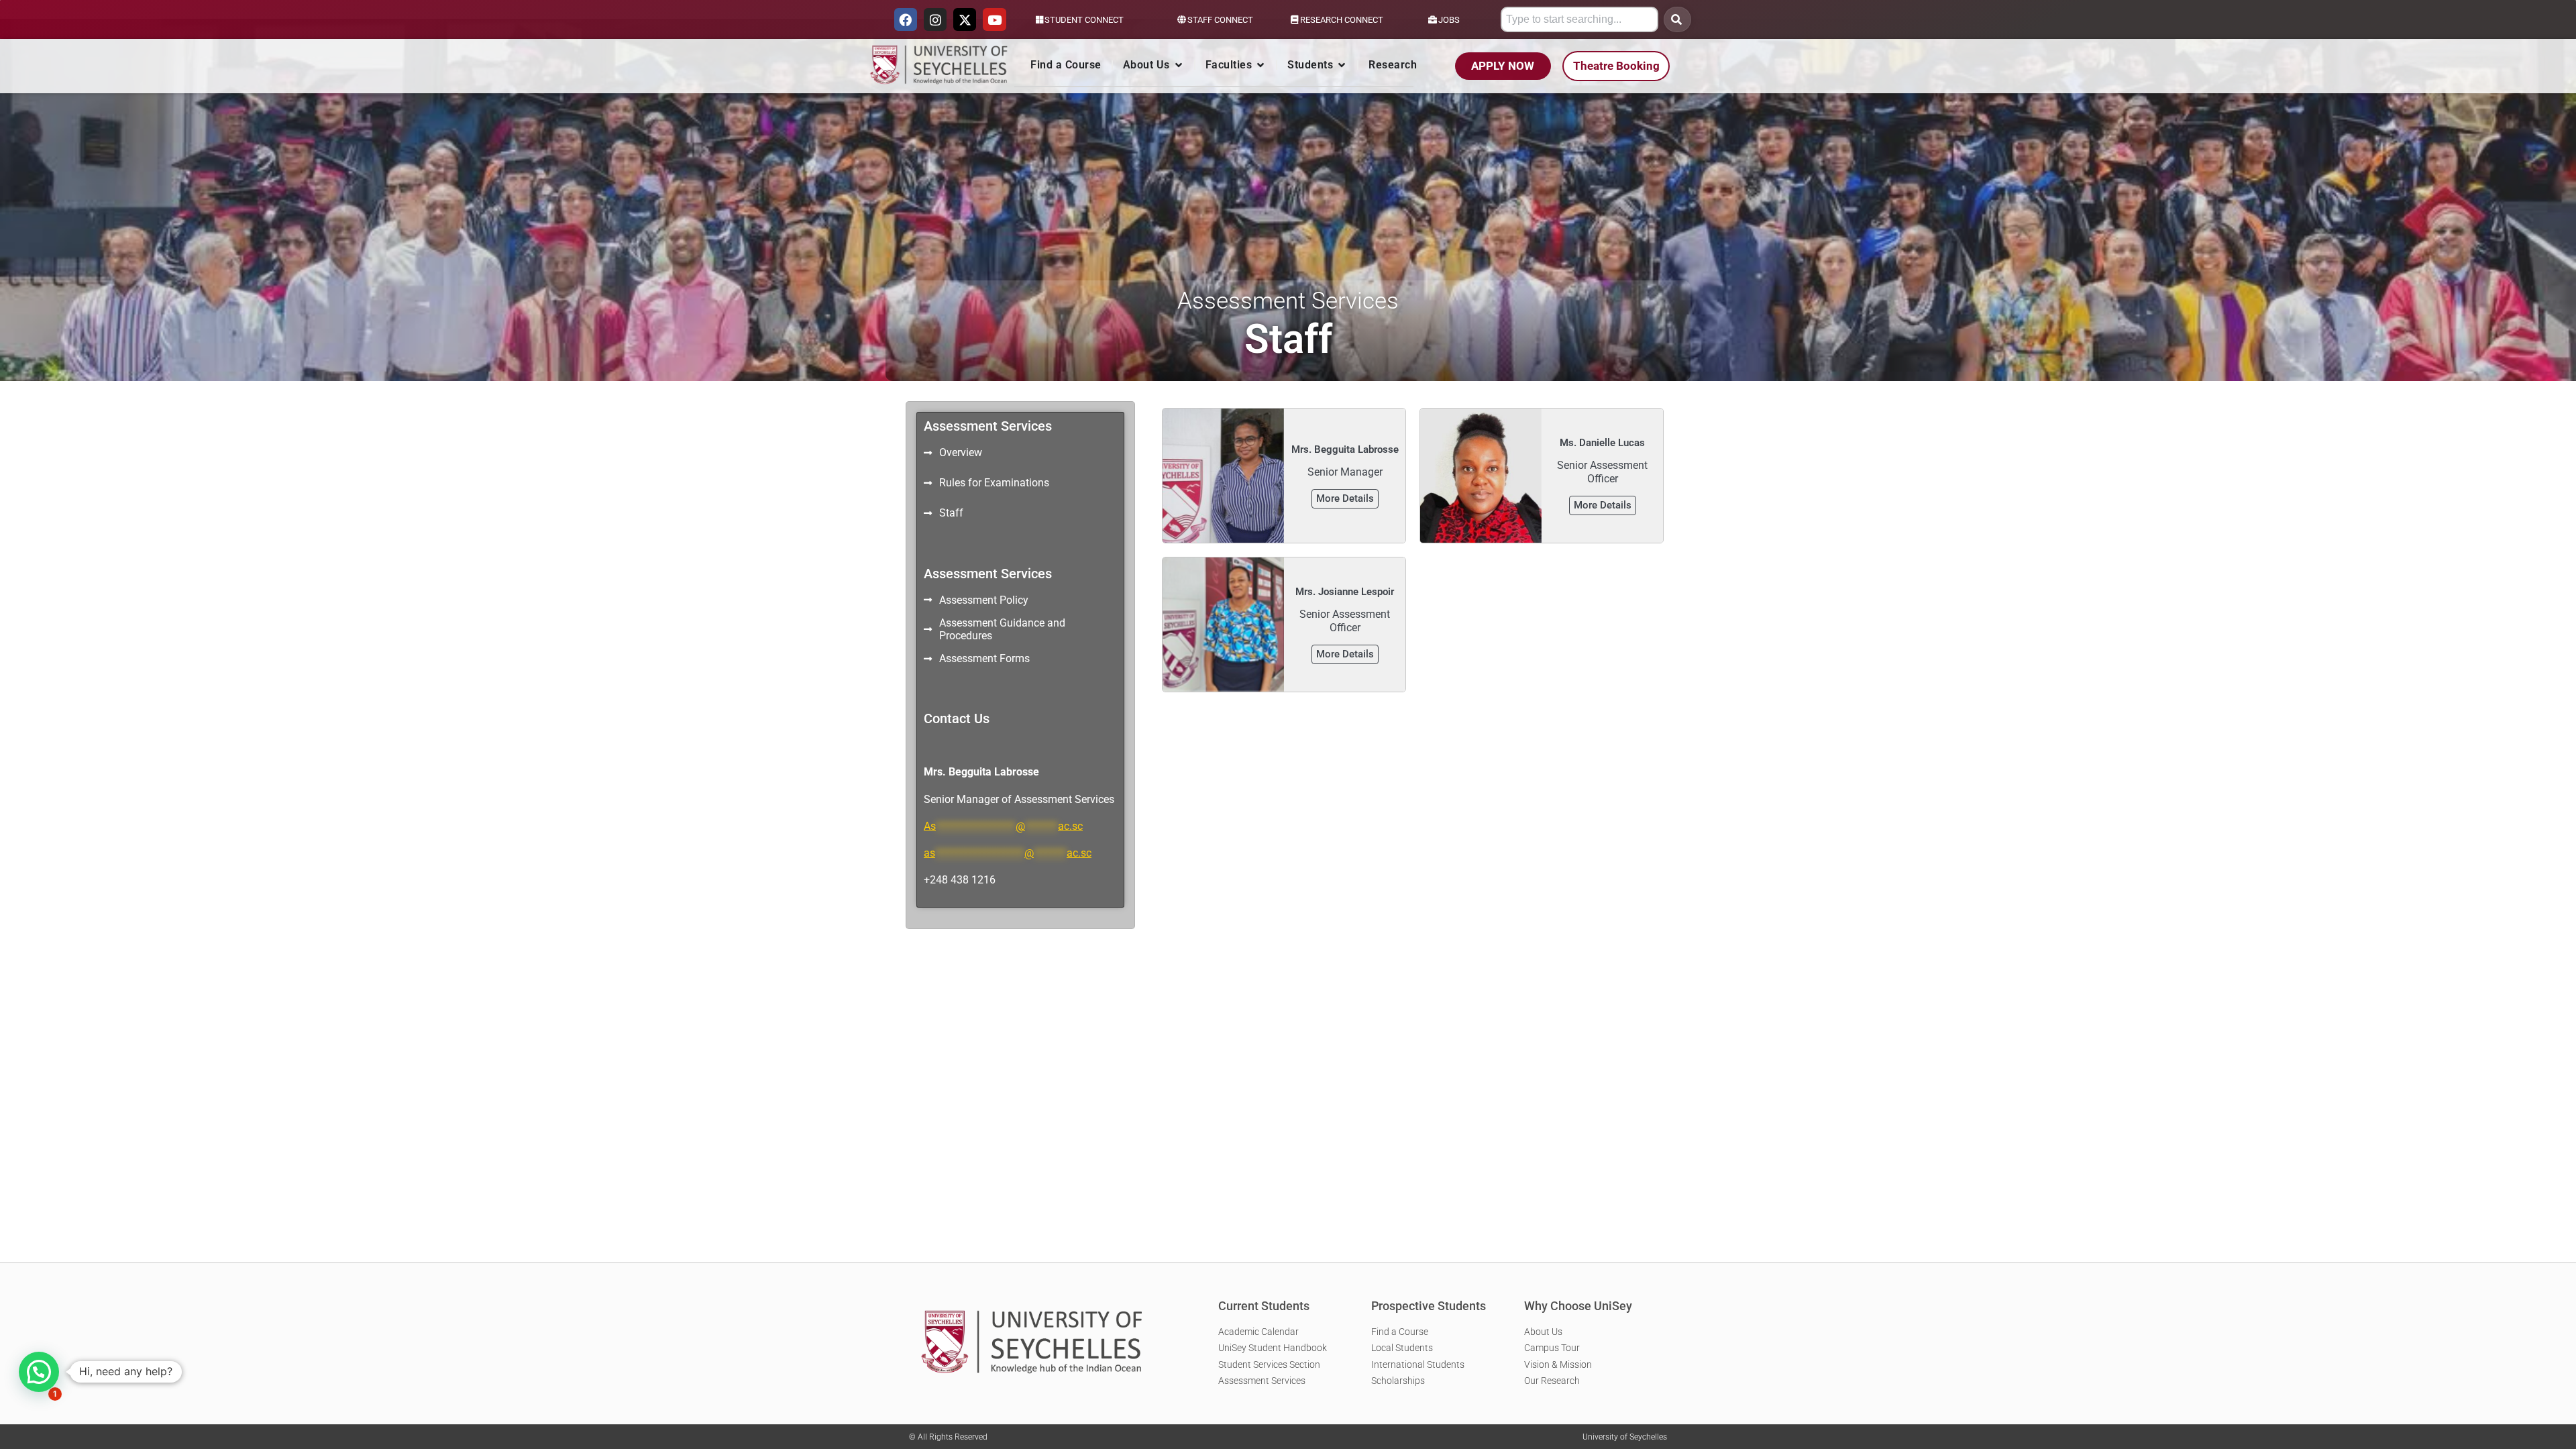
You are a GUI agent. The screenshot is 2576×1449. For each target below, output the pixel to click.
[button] (39, 1372)
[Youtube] (994, 19)
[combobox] (1579, 19)
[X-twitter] (965, 19)
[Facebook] (906, 19)
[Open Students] (1342, 65)
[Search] (1677, 19)
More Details (1345, 498)
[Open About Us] (1179, 65)
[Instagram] (935, 19)
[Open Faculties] (1260, 65)
